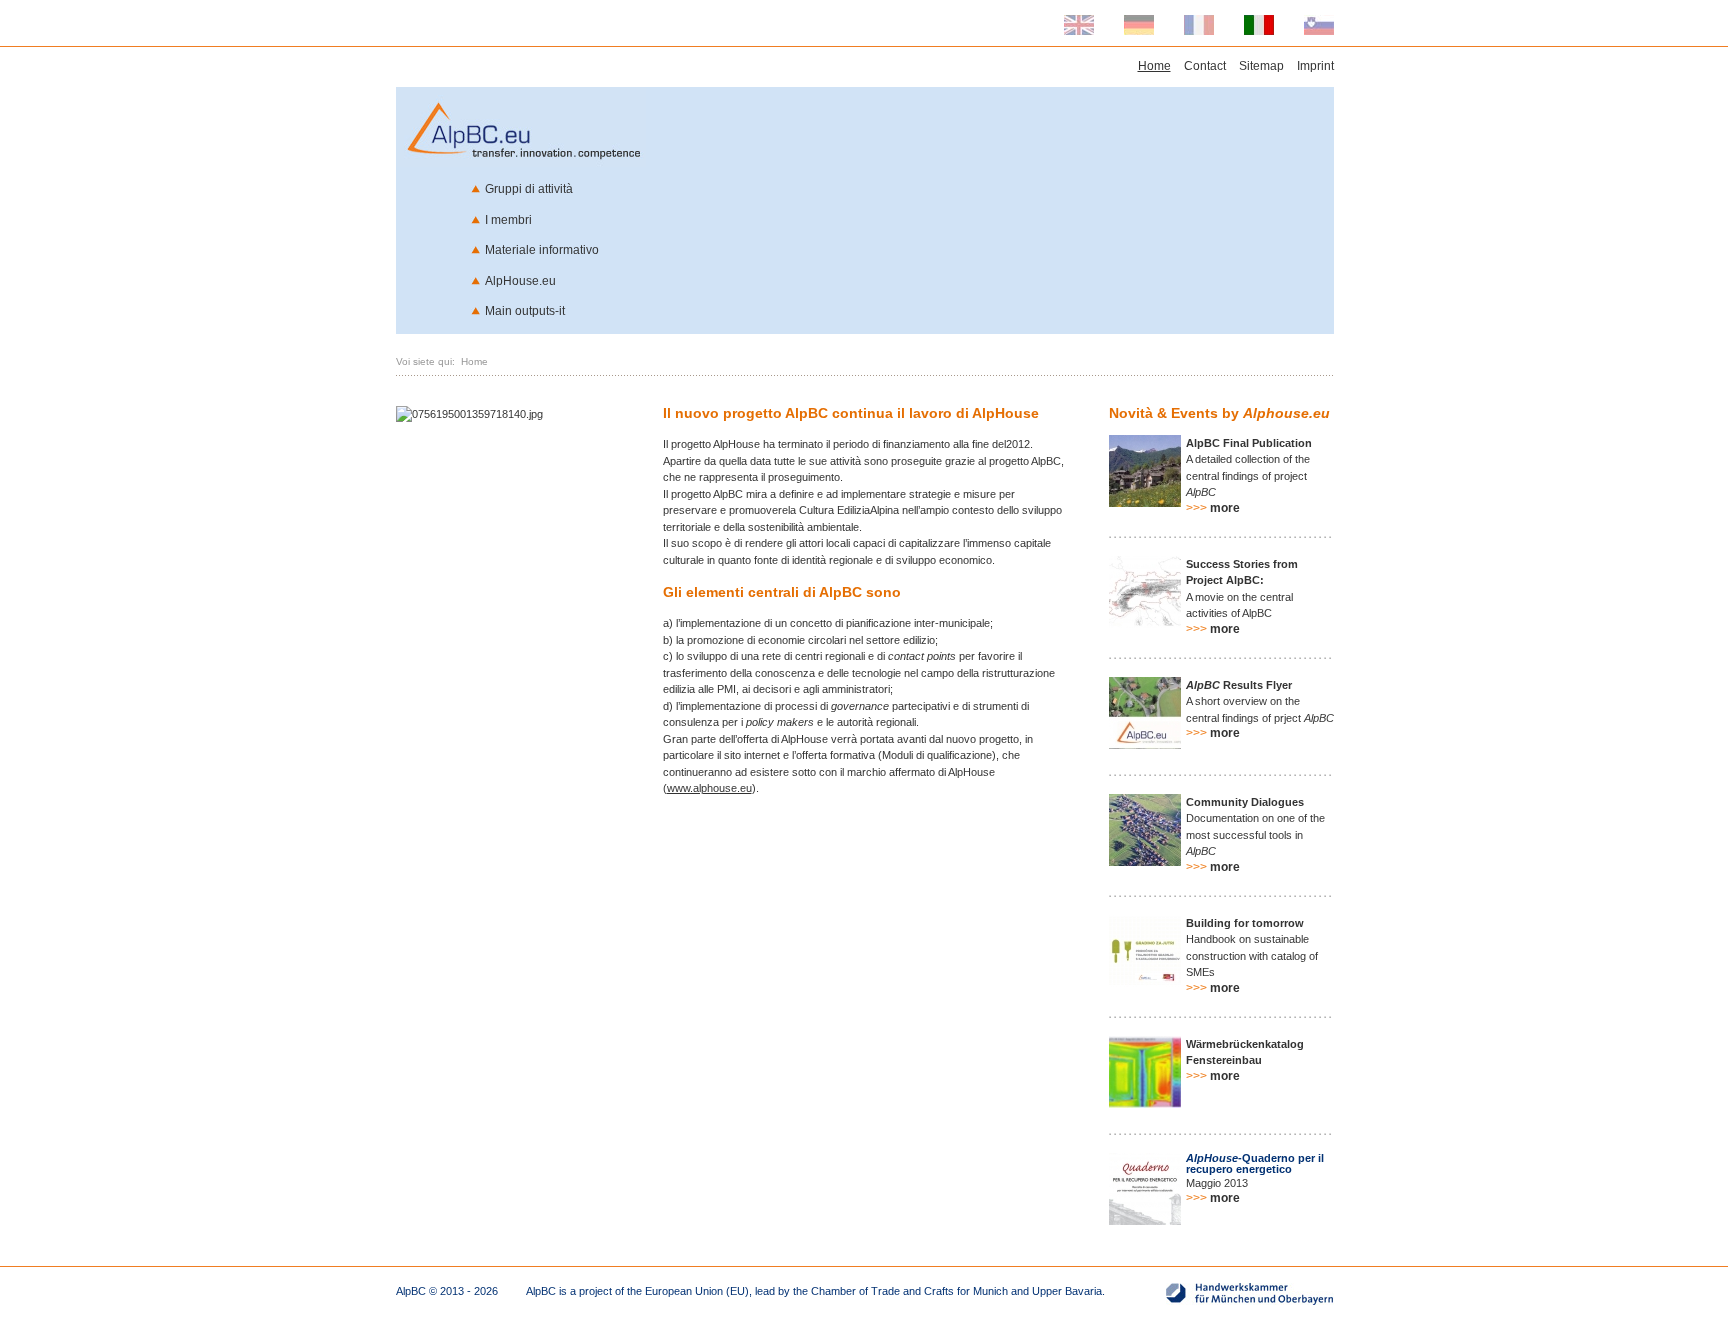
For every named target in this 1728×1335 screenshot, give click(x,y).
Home (1154, 66)
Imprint (1315, 66)
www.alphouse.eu (709, 788)
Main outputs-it (525, 311)
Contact (1205, 66)
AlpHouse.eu (520, 281)
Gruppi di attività (529, 189)
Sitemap (1261, 66)
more (1213, 508)
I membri (508, 220)
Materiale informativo (542, 250)
